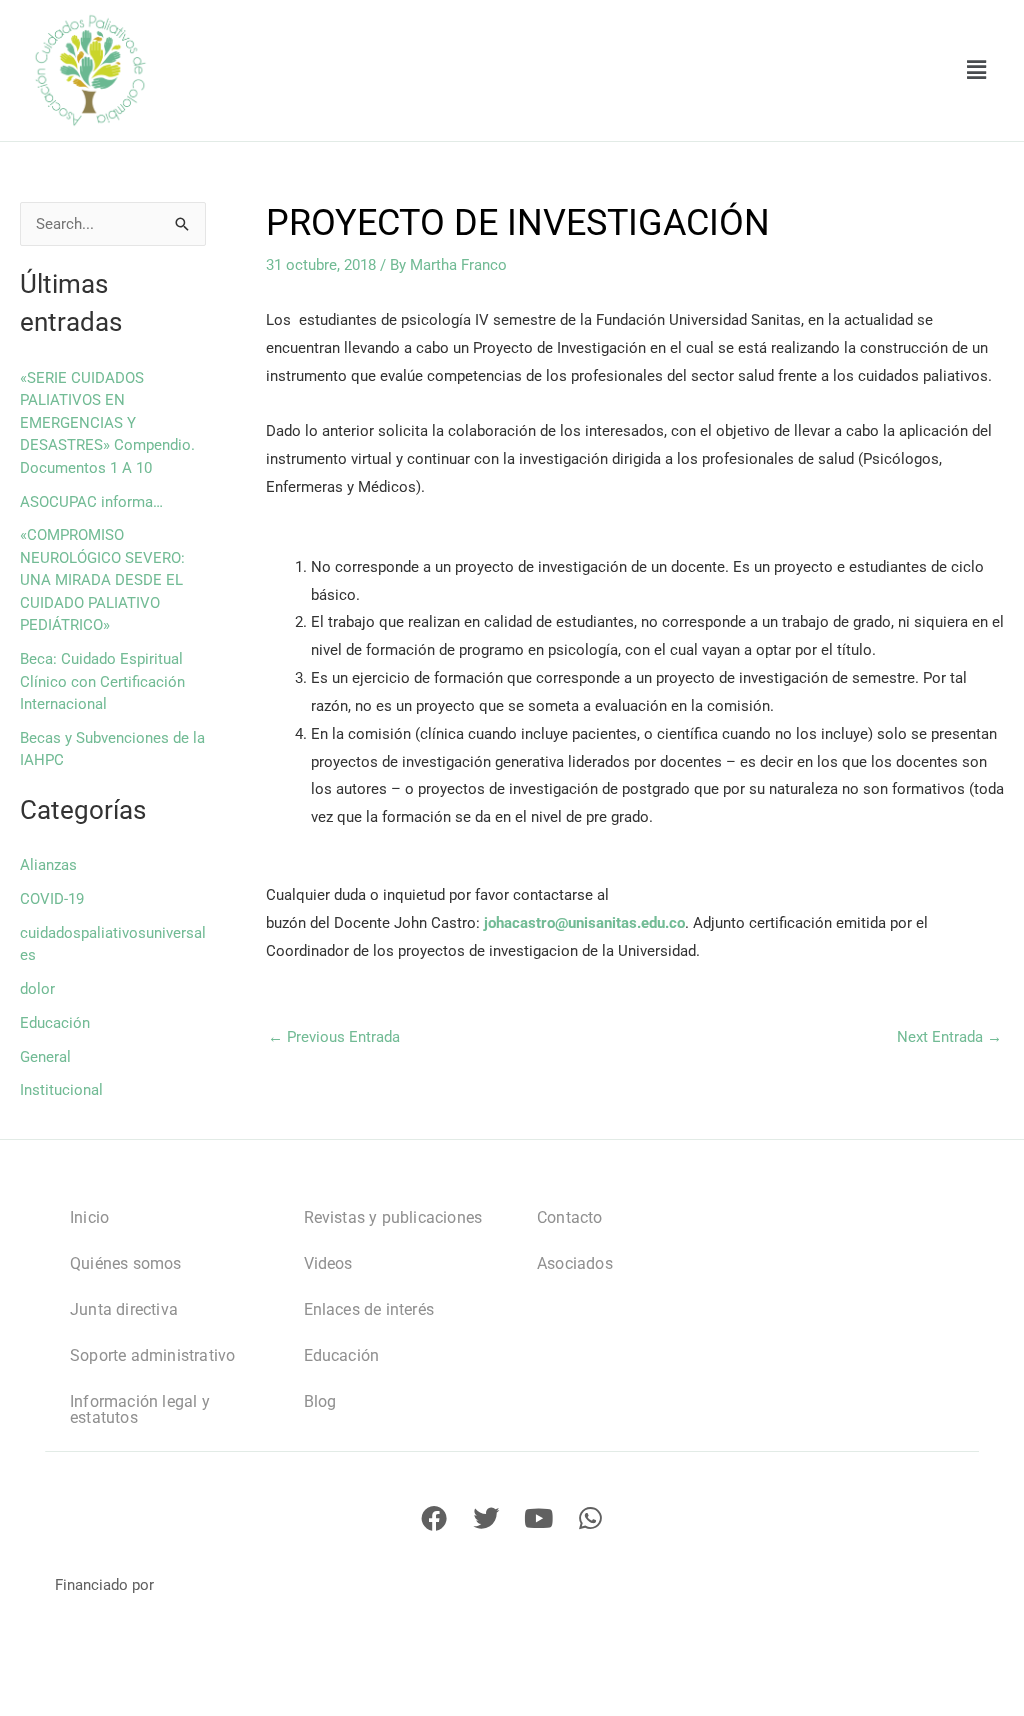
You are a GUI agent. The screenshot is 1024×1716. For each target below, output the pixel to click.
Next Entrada (949, 1037)
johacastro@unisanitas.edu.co (584, 923)
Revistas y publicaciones (393, 1217)
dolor (37, 989)
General (45, 1057)
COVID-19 (52, 899)
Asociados (575, 1263)
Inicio (89, 1217)
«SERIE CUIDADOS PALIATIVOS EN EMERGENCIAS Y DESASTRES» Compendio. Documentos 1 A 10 (107, 423)
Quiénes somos (126, 1263)
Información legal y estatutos (140, 1409)
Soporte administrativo (152, 1355)
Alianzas (48, 865)
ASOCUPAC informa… (91, 502)
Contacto (570, 1217)
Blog (320, 1401)
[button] (977, 70)
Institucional (61, 1090)
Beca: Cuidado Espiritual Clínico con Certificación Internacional (102, 681)
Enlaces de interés (369, 1309)
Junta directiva (124, 1309)
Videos (328, 1263)
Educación (55, 1023)
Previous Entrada (334, 1037)
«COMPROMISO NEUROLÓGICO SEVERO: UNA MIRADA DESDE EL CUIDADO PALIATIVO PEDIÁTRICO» (102, 580)
